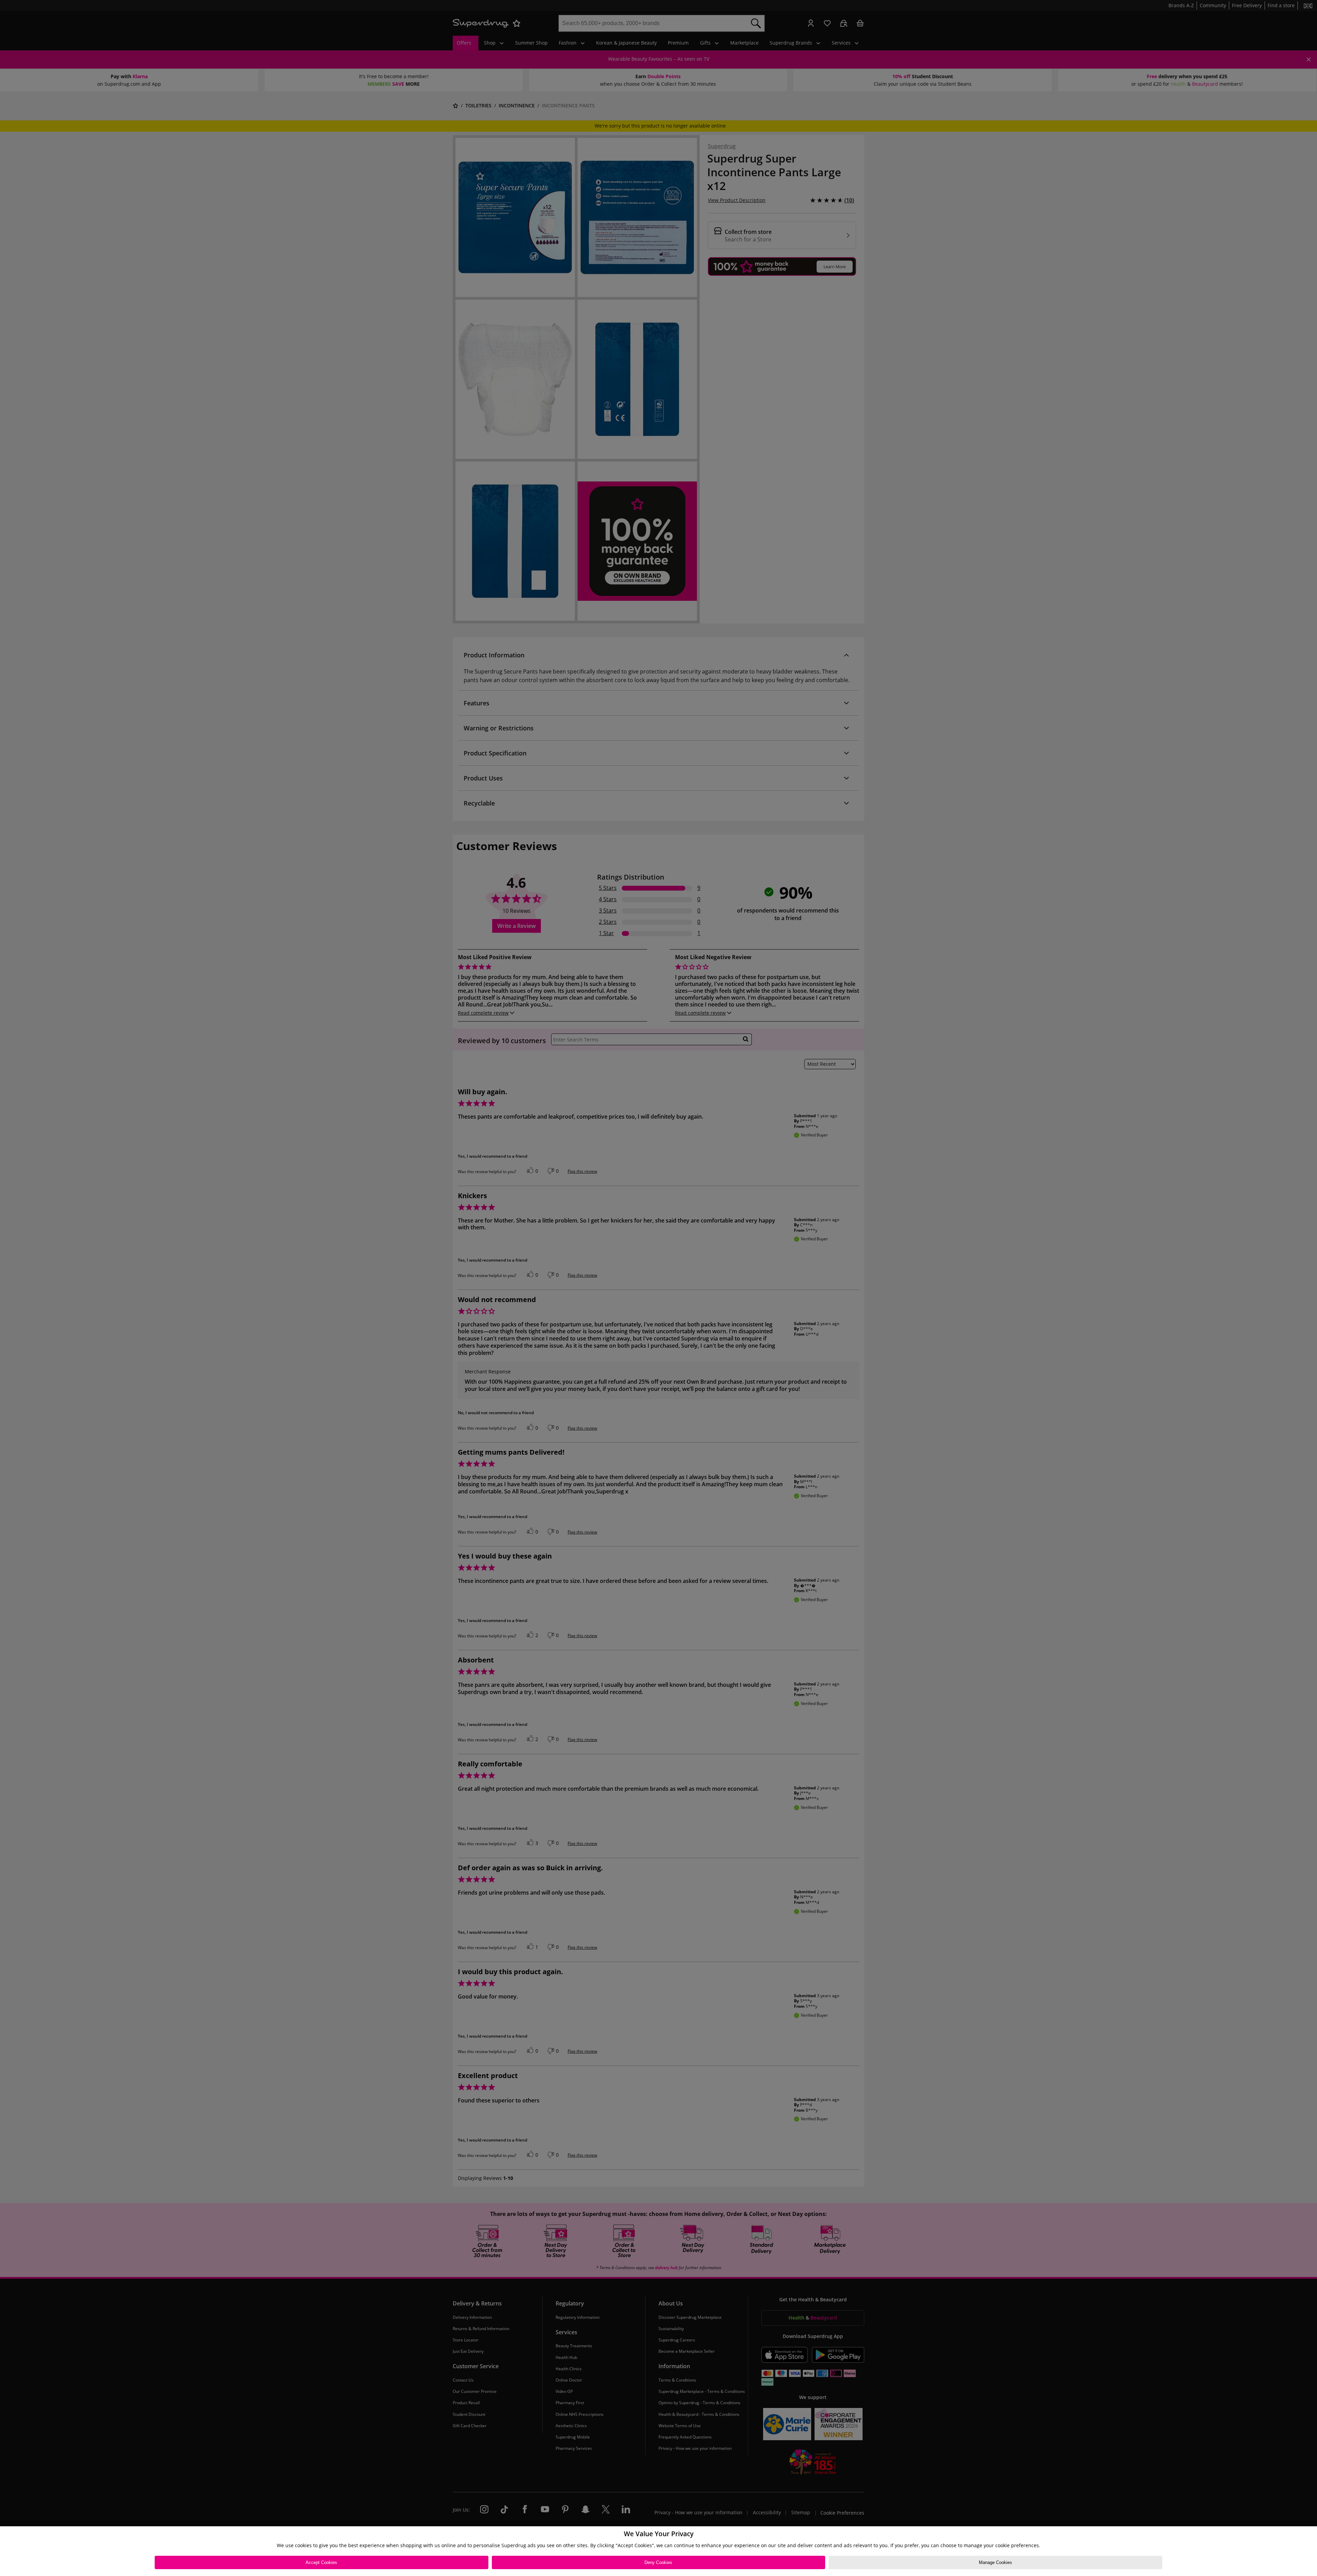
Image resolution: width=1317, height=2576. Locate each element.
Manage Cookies (995, 2562)
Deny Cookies (658, 2562)
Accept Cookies (321, 2562)
